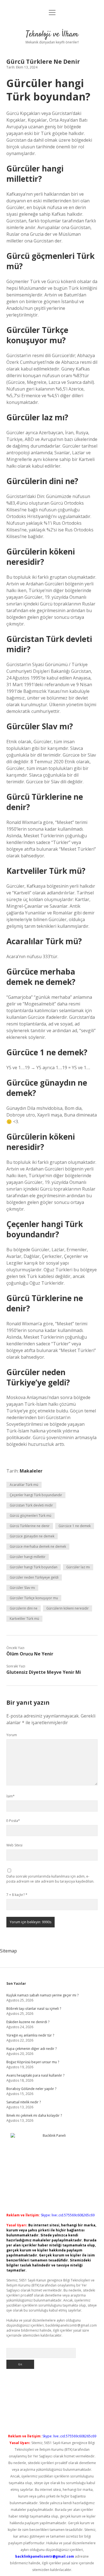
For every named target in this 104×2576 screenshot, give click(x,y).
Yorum (12, 1735)
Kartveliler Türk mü (24, 1619)
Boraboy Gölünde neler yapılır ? (31, 2089)
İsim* (11, 1796)
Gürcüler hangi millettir (28, 1557)
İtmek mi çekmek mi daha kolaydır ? (34, 2115)
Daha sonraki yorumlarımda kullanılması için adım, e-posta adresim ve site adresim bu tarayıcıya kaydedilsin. (50, 1879)
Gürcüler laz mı (78, 1567)
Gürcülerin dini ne (24, 1608)
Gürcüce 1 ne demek (75, 1526)
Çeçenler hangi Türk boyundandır (36, 1495)
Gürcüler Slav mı (22, 1588)
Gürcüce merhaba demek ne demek (38, 1546)
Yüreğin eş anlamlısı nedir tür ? (30, 2035)
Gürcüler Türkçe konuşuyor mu (34, 1598)
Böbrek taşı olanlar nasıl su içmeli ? (34, 2009)
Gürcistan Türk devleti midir (31, 1505)
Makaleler (31, 1471)
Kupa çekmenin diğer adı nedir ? (31, 2049)
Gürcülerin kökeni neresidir (68, 1608)
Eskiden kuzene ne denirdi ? (28, 2022)
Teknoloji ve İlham (52, 35)
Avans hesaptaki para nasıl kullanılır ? (35, 2075)
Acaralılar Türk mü (24, 1485)
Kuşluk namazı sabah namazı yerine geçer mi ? (42, 1995)
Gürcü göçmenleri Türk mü (31, 1516)
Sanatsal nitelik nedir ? (24, 2102)
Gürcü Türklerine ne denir (30, 1526)
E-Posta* (13, 1821)
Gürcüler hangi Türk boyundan (34, 1567)
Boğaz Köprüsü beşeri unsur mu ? (33, 2062)
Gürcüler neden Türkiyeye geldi (34, 1577)
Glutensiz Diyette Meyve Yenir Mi (44, 1672)
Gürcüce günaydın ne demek (32, 1536)
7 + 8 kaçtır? (17, 1895)
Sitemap (8, 1951)
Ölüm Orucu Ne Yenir (30, 1654)
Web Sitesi (14, 1845)
